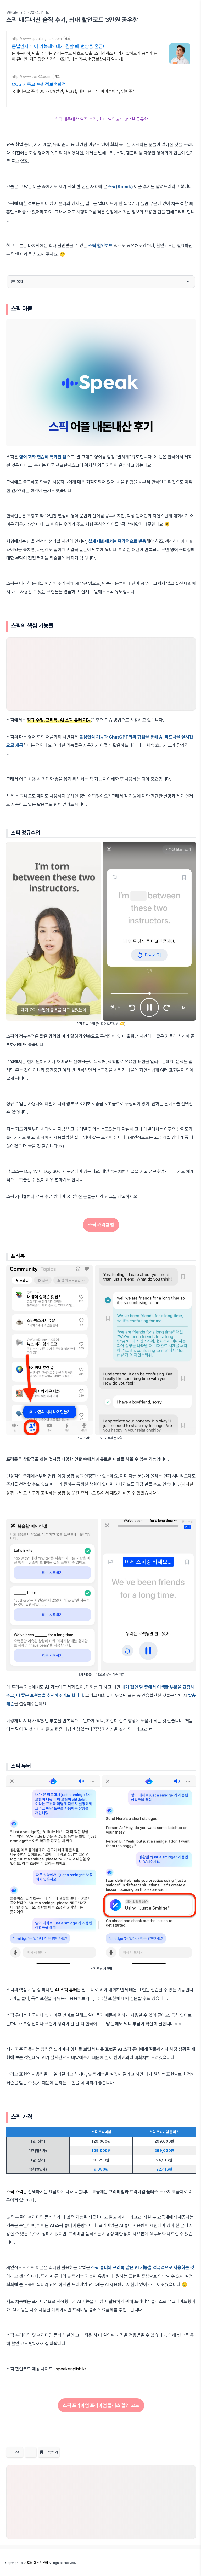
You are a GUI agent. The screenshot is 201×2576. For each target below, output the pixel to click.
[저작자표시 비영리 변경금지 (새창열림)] (189, 2454)
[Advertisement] (101, 674)
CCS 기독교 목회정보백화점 (39, 84)
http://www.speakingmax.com (37, 39)
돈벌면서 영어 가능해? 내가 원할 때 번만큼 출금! (58, 46)
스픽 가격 (15, 2192)
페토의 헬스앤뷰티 (36, 2563)
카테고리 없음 (17, 13)
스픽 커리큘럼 (101, 1225)
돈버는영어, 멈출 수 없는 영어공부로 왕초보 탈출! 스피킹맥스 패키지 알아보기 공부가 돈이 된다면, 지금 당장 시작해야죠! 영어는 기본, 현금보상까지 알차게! (85, 56)
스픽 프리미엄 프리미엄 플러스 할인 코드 (101, 2405)
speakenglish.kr (71, 2369)
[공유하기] (30, 2452)
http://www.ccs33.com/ (32, 77)
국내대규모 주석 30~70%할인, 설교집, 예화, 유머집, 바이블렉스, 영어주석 (74, 91)
